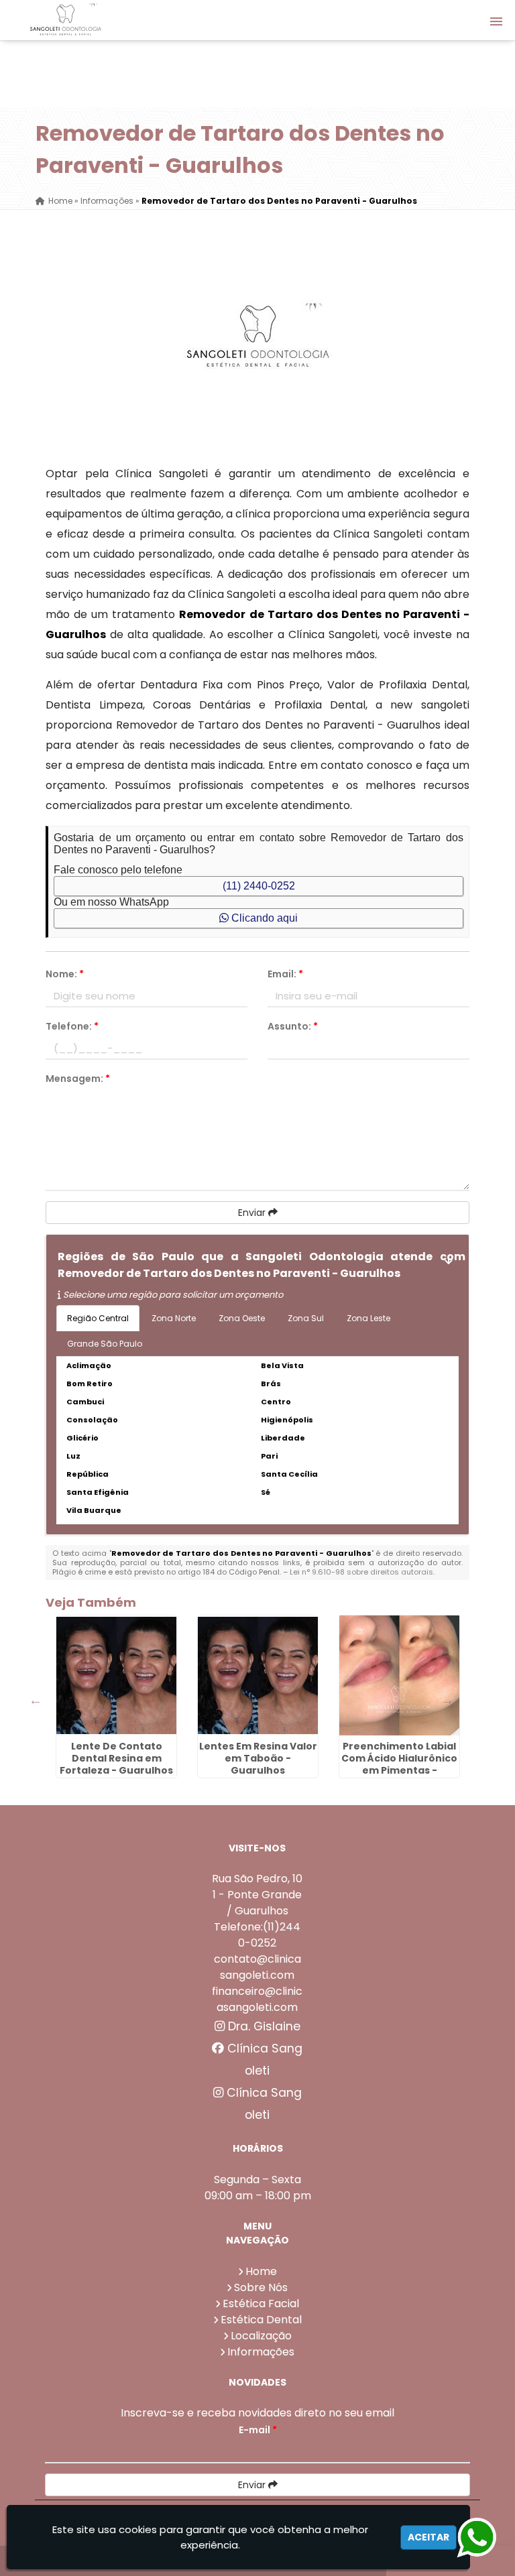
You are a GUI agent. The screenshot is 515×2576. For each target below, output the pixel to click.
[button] (496, 21)
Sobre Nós (261, 2287)
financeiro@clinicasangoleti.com (257, 1999)
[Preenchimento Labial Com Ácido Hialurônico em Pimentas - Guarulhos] (399, 1675)
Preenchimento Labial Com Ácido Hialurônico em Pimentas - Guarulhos (399, 1764)
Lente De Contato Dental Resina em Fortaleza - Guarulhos (116, 1758)
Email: (285, 974)
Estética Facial (261, 2304)
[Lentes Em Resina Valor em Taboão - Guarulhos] (258, 1675)
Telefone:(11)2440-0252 (257, 1935)
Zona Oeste (242, 1318)
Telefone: (72, 1026)
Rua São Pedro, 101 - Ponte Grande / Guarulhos (257, 1895)
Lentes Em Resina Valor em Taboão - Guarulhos (258, 1758)
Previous (36, 1700)
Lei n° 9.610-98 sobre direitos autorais (361, 1572)
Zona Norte (174, 1318)
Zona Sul (306, 1318)
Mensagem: (78, 1079)
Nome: (65, 974)
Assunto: (293, 1026)
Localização (261, 2336)
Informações (261, 2352)
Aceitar (428, 2537)
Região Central (98, 1318)
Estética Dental (261, 2320)
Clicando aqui (263, 918)
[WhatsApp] (469, 2538)
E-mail (258, 2430)
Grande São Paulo (105, 1344)
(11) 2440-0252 (259, 886)
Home (261, 2271)
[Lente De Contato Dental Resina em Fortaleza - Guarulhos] (116, 1675)
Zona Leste (368, 1318)
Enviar (253, 1213)
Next (447, 1700)
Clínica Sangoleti (263, 2060)
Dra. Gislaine (263, 2026)
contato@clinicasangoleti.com (257, 1967)
